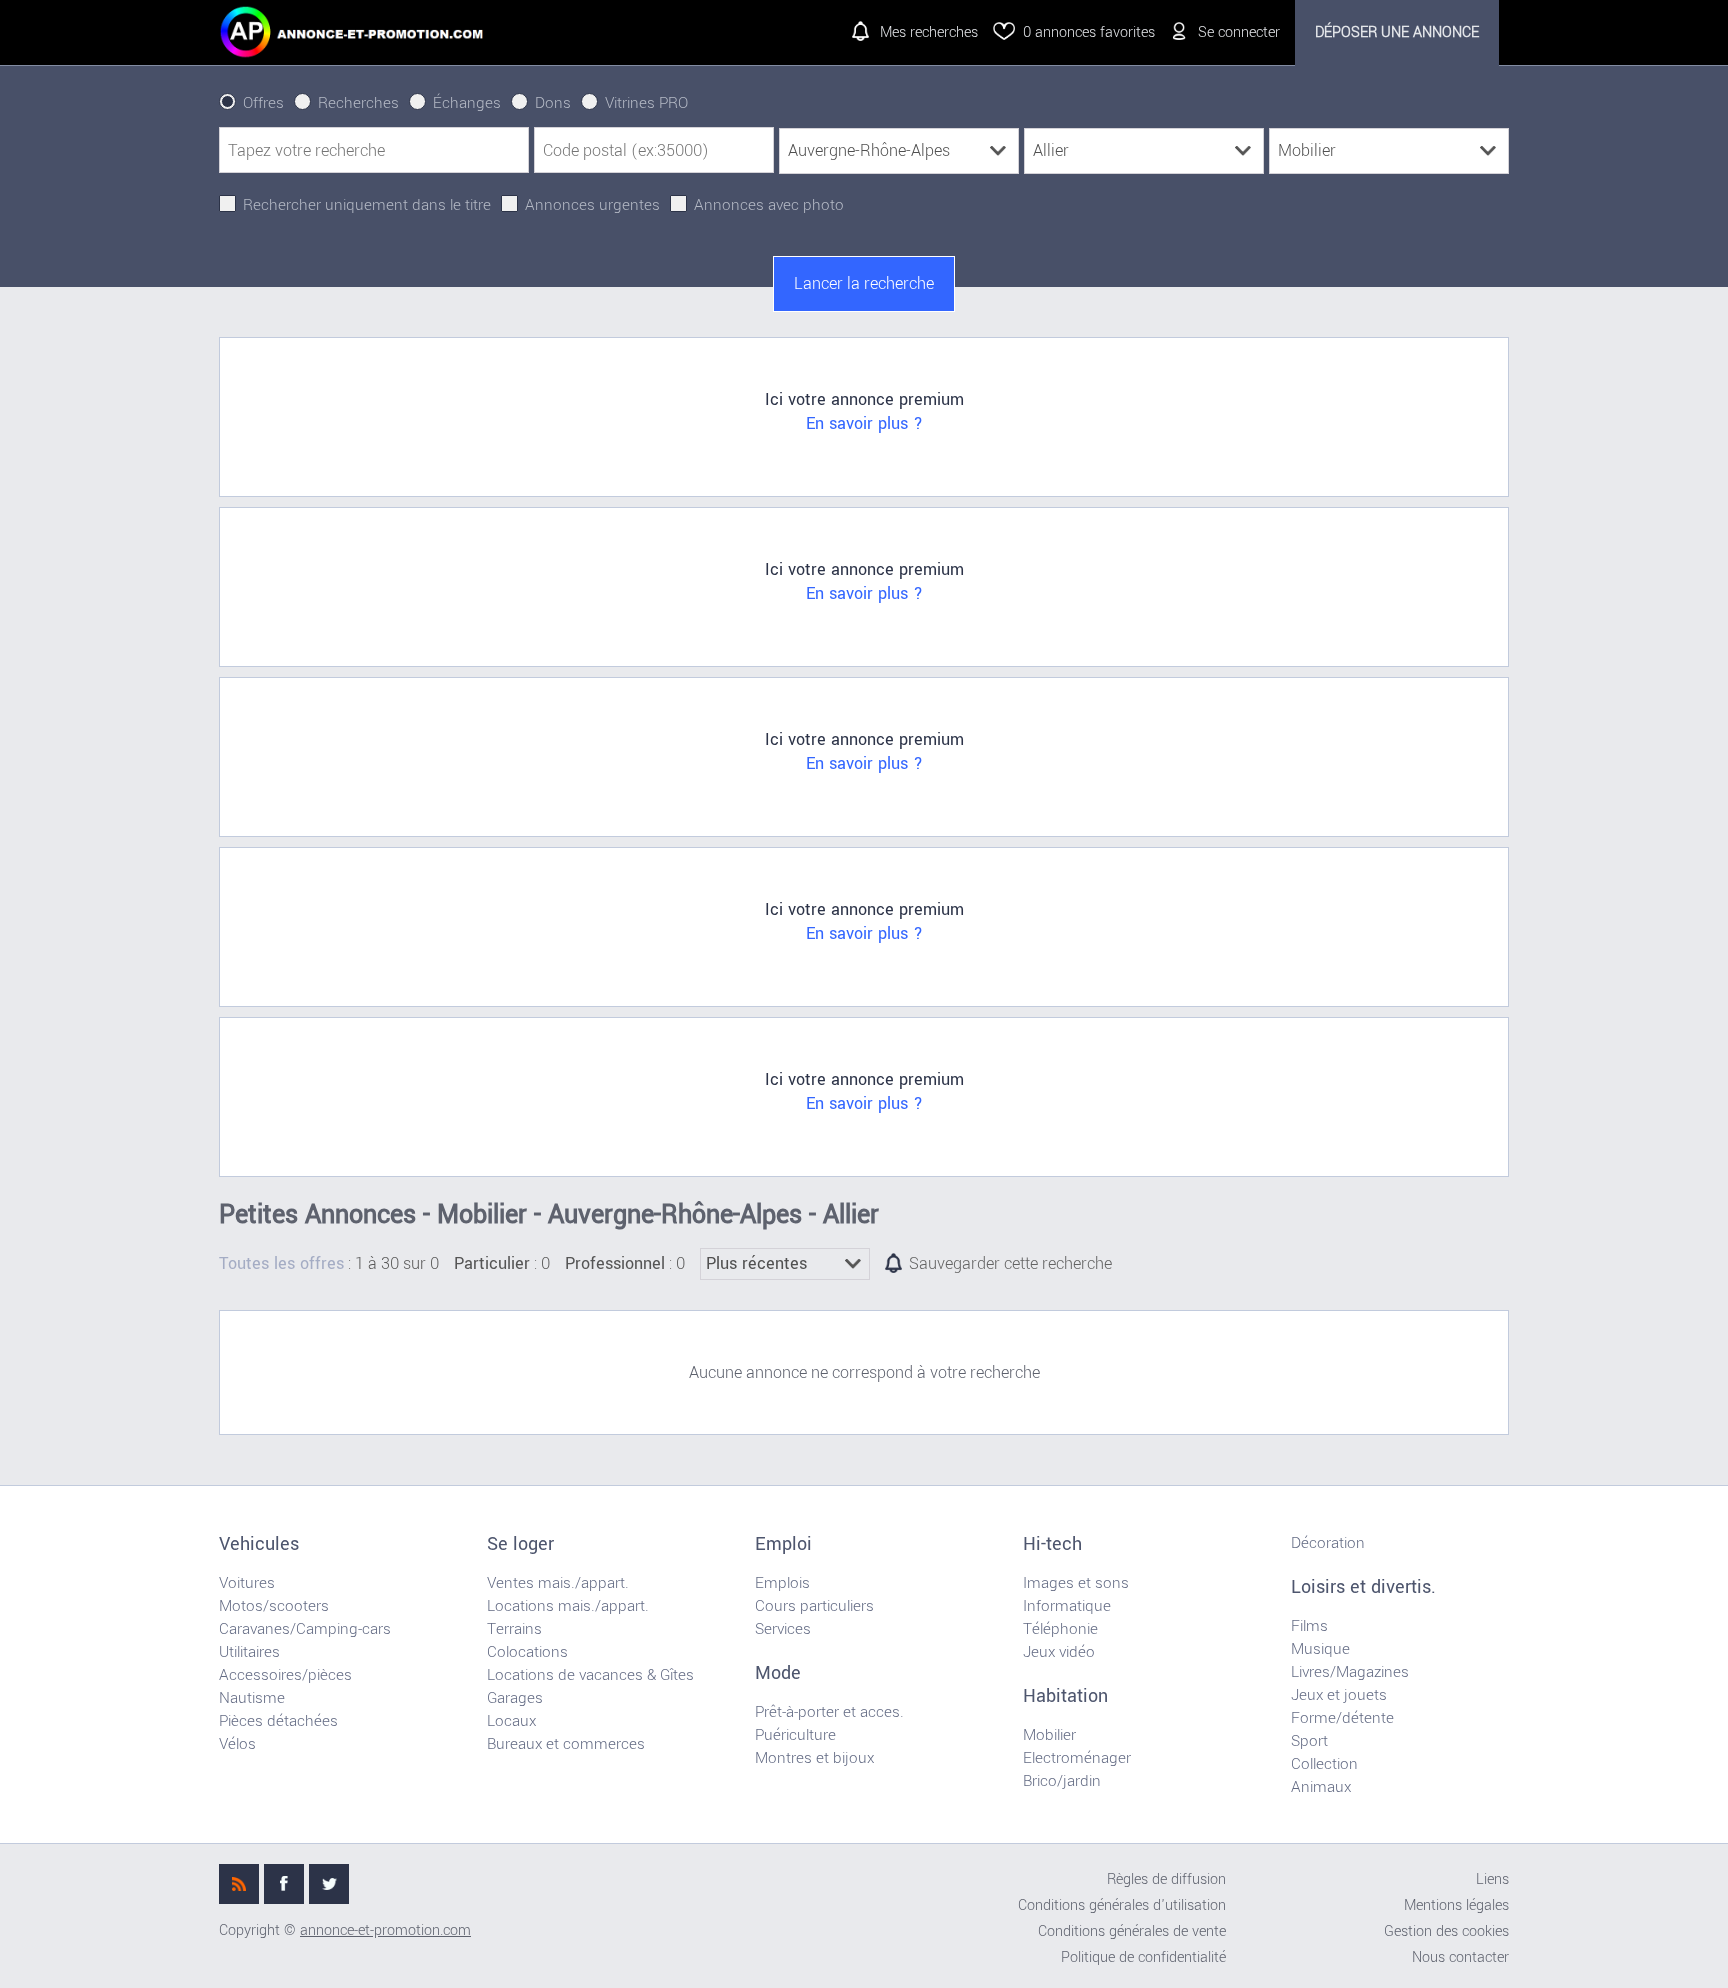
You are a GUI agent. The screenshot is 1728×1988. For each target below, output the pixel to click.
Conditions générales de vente (1132, 1931)
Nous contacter (1460, 1957)
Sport (1309, 1741)
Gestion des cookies (1446, 1931)
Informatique (1067, 1606)
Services (783, 1629)
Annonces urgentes (592, 205)
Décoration (1328, 1543)
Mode (778, 1673)
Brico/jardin (1062, 1781)
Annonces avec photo (769, 205)
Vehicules (259, 1544)
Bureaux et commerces (566, 1744)
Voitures (247, 1583)
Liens (1492, 1879)
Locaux (511, 1721)
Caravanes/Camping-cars (305, 1629)
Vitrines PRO (646, 103)
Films (1309, 1626)
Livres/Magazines (1350, 1672)
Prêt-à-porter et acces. (829, 1712)
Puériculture (795, 1735)
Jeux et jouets (1339, 1695)
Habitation (1065, 1696)
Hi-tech (1052, 1544)
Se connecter (1239, 32)
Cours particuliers (814, 1606)
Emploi (783, 1544)
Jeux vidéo (1059, 1652)
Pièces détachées (278, 1721)
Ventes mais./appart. (558, 1583)
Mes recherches (929, 32)
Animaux (1321, 1787)
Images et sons (1076, 1583)
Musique (1320, 1649)
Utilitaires (249, 1652)
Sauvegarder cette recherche (1010, 1264)
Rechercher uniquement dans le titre (367, 205)
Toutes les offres (281, 1264)
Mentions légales (1456, 1905)
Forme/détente (1342, 1718)
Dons (553, 103)
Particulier (492, 1264)
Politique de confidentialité (1143, 1957)
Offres (263, 103)
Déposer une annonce (1397, 32)
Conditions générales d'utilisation (1122, 1905)
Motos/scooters (274, 1606)
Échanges (467, 103)
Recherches (358, 103)
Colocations (527, 1652)
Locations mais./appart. (568, 1606)
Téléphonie (1060, 1629)
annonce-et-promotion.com (385, 1930)
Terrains (514, 1629)
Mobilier (1049, 1735)
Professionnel (615, 1264)
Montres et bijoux (814, 1758)
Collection (1324, 1764)
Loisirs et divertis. (1363, 1587)
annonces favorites (1089, 32)
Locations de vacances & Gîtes (590, 1675)
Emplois (782, 1583)
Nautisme (252, 1698)
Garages (515, 1698)
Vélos (237, 1744)
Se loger (520, 1544)
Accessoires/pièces (285, 1675)
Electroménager (1077, 1758)
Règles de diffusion (1166, 1879)
